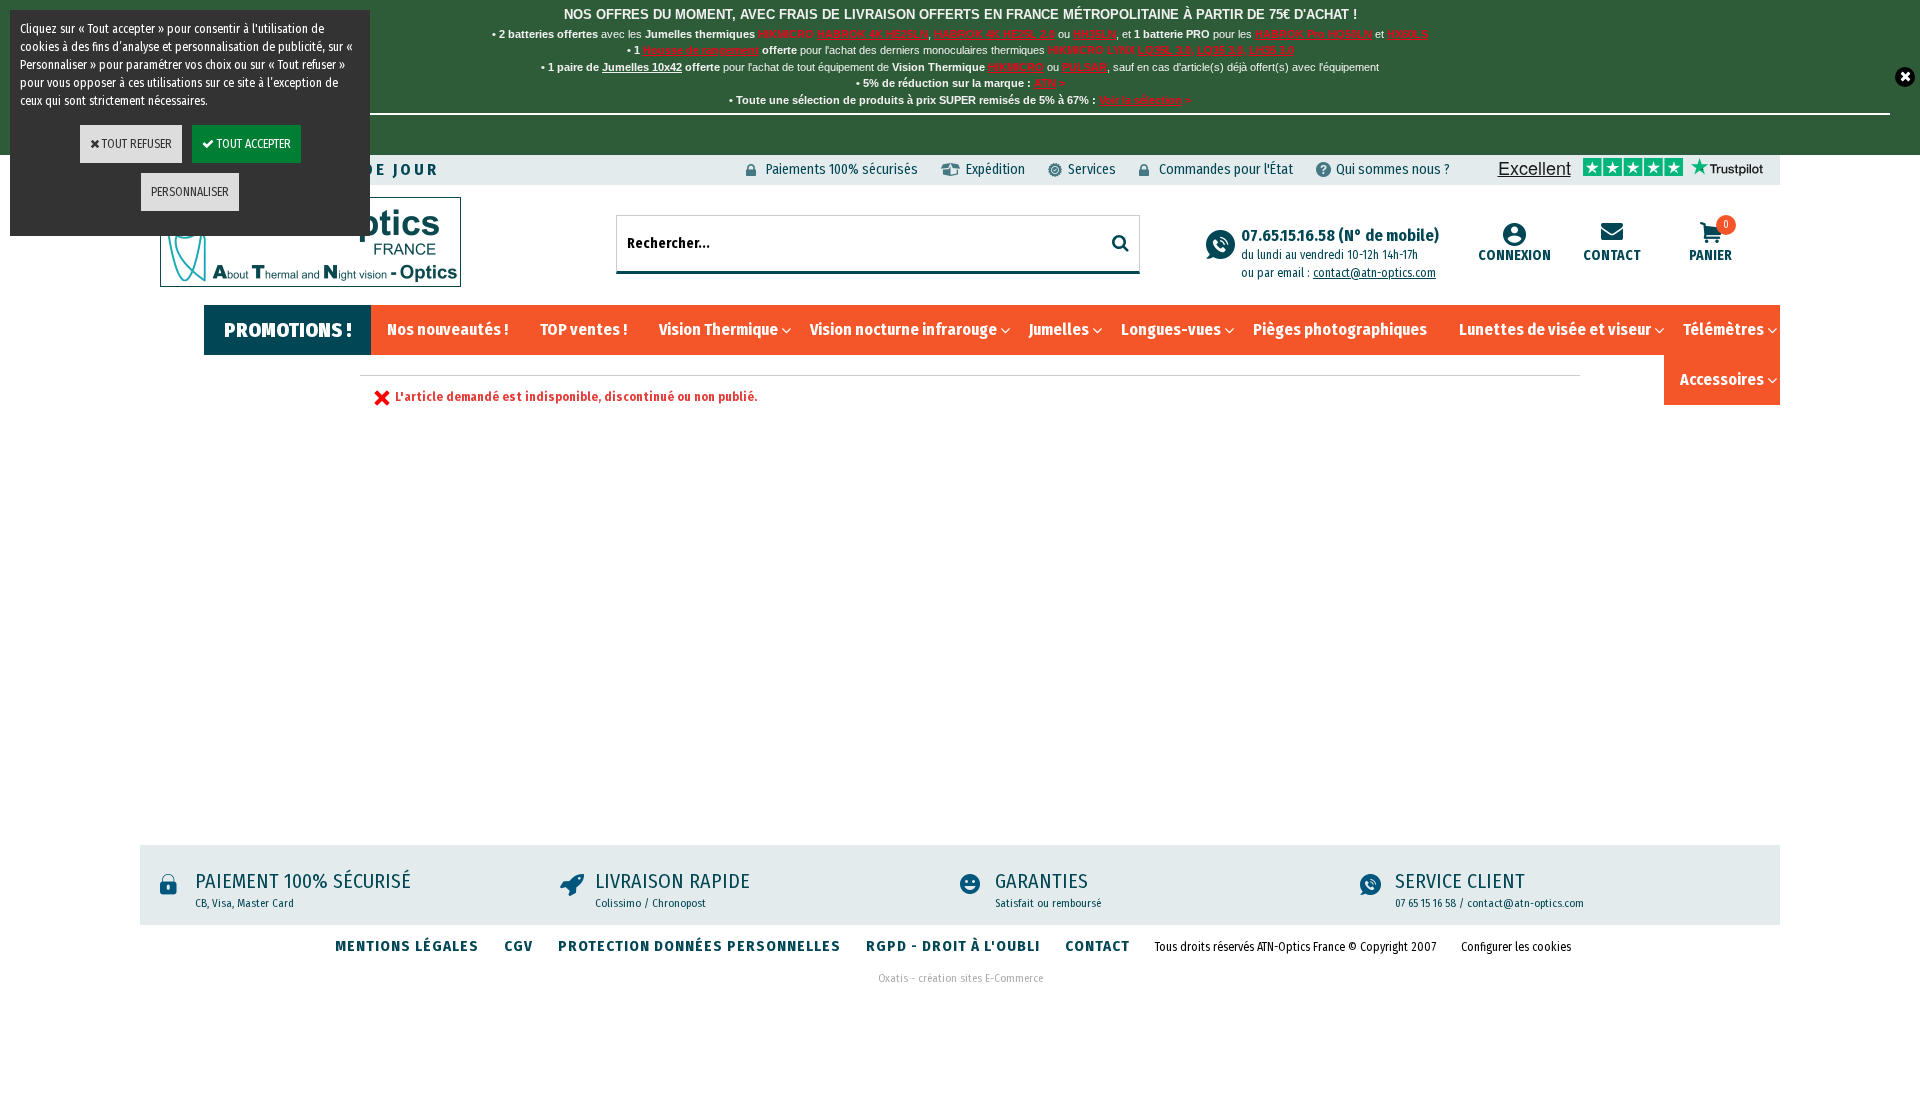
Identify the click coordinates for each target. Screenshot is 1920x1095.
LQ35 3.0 (1220, 50)
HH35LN (1094, 34)
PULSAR (1084, 67)
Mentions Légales (407, 946)
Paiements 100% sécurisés (842, 169)
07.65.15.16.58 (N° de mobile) (1340, 244)
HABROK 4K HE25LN (872, 34)
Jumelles (1059, 329)
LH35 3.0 (1271, 50)
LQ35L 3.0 (1164, 50)
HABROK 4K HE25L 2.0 (994, 34)
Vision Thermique (718, 329)
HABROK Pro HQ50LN (1313, 34)
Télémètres (1723, 329)
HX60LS (1407, 34)
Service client (1460, 881)
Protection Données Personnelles (699, 946)
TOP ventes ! (583, 329)
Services (1092, 169)
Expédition (995, 169)
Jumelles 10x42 (642, 67)
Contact (1612, 255)
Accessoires (1722, 379)
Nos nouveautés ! (447, 329)
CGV (518, 946)
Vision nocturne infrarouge (903, 329)
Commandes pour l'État (1226, 169)
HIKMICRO (1016, 67)
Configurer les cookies (1516, 947)
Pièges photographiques (1340, 329)
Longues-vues (1171, 329)
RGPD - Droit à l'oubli (953, 946)
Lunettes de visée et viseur (1555, 329)
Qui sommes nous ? (1393, 169)
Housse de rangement (701, 50)
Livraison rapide (672, 881)
